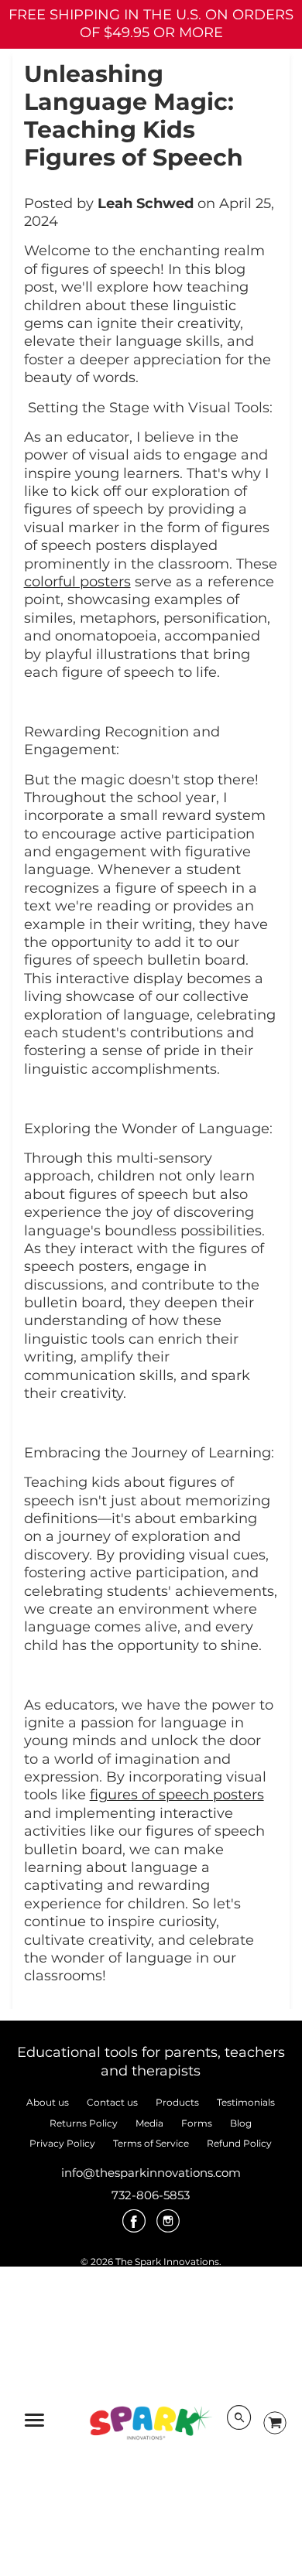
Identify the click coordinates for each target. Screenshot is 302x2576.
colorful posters (77, 582)
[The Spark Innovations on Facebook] (134, 2226)
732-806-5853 (151, 2195)
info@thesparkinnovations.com (151, 2173)
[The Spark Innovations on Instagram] (168, 2226)
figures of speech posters (177, 1795)
